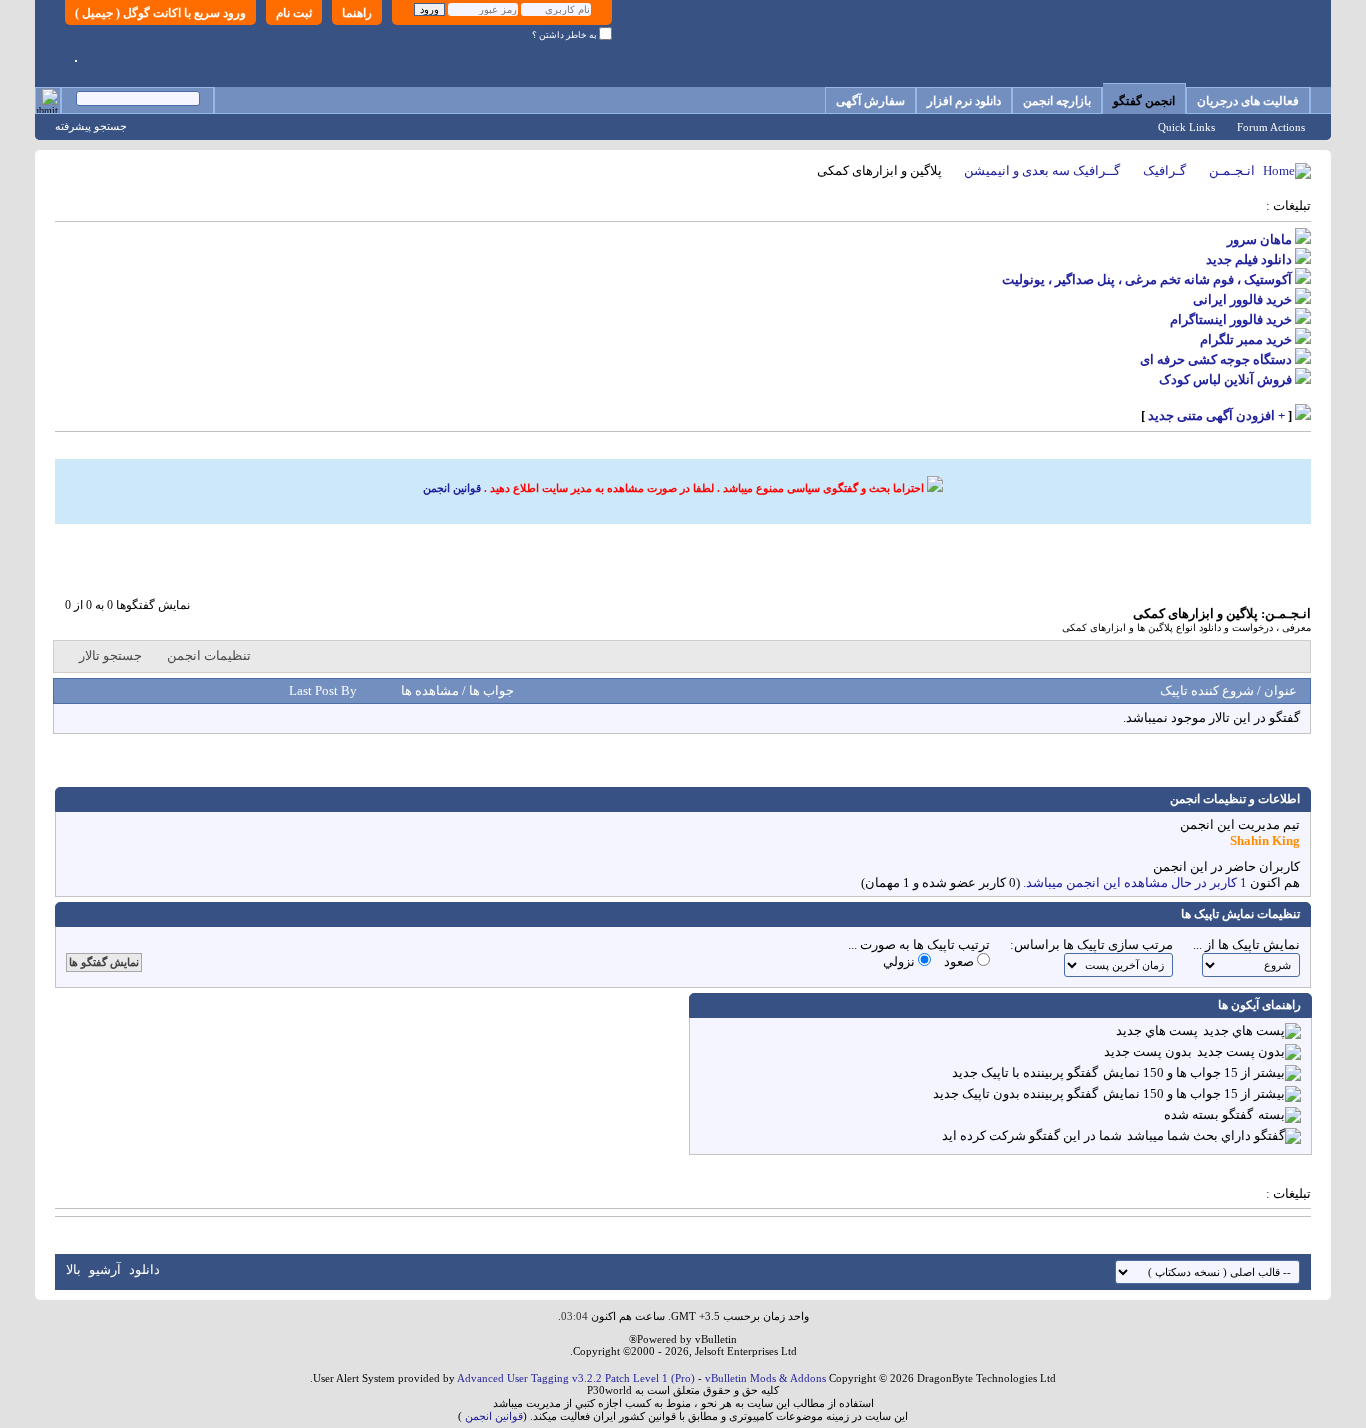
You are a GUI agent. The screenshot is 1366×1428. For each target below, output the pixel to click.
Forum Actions (1271, 127)
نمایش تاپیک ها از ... (1246, 944)
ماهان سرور (1259, 239)
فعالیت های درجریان (1248, 101)
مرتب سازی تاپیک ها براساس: (1091, 944)
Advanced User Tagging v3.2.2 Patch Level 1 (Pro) (576, 1378)
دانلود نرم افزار (964, 101)
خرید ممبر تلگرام (1246, 339)
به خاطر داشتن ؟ (565, 35)
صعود (960, 961)
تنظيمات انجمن (209, 655)
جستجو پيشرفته (91, 126)
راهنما (357, 13)
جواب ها (490, 690)
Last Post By (323, 690)
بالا (73, 1269)
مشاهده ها (430, 690)
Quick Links (1186, 127)
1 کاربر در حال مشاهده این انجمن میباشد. (1135, 882)
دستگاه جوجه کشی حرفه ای (1216, 359)
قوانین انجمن (452, 488)
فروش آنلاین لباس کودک (1225, 379)
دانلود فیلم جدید (1249, 259)
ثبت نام (294, 13)
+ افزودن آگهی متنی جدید (1216, 415)
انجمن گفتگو (1144, 101)
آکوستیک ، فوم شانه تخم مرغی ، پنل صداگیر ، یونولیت (1147, 279)
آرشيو (105, 1269)
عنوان (1280, 690)
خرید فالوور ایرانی (1242, 299)
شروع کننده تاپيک (1207, 690)
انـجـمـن (1232, 170)
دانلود (144, 1269)
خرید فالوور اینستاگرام (1231, 319)
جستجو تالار (110, 655)
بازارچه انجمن (1057, 101)
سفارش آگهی (870, 101)
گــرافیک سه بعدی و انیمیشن (1042, 170)
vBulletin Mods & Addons (765, 1378)
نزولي (900, 961)
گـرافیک (1164, 170)
